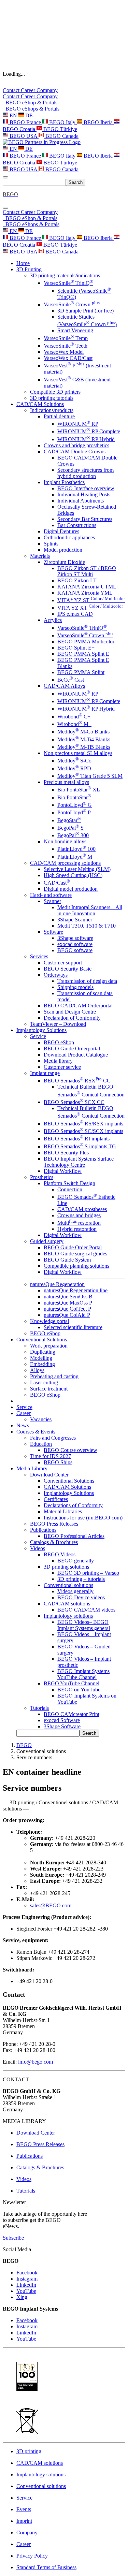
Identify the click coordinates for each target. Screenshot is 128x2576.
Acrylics (53, 620)
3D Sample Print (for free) (86, 311)
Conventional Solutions (69, 1481)
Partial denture (59, 416)
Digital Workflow (63, 1171)
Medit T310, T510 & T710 (87, 926)
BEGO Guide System (67, 1260)
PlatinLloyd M (75, 857)
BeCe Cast (71, 680)
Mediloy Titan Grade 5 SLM (90, 776)
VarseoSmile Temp (66, 338)
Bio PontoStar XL (79, 790)
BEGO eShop (59, 1042)
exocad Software (62, 1720)
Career (29, 90)
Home (23, 263)
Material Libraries (63, 1511)
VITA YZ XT (90, 608)
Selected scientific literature (73, 1327)
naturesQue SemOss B (68, 1297)
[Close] (5, 208)
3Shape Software (62, 1726)
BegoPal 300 (73, 835)
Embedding (42, 1364)
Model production (63, 550)
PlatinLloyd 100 (76, 849)
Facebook (27, 2273)
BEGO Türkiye (60, 129)
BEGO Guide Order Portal (73, 1247)
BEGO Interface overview (86, 488)
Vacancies (41, 1419)
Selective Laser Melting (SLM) (77, 869)
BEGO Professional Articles (74, 1536)
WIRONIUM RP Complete (89, 431)
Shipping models (75, 987)
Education (41, 1444)
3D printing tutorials (52, 398)
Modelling (41, 1358)
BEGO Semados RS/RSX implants (83, 1124)
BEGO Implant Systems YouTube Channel (83, 1674)
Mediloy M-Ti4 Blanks (84, 739)
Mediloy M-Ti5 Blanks (84, 747)
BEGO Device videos (81, 1597)
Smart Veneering (75, 330)
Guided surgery (47, 1241)
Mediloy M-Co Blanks (83, 732)
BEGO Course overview (70, 1450)
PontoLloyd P (74, 812)
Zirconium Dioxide (64, 562)
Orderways (56, 975)
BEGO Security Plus (66, 1153)
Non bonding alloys (65, 841)
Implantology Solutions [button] (41, 1030)
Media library (58, 1061)
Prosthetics (42, 1177)
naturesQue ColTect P (67, 1309)
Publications (43, 1530)
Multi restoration (79, 1223)
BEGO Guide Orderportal (72, 1049)
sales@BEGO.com (51, 1905)
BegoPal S (70, 828)
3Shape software (75, 938)
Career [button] (24, 1413)
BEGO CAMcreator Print (72, 1714)
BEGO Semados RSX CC (77, 1081)
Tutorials (39, 1708)
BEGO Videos (60, 1554)
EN (13, 115)
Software (53, 932)
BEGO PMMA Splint (81, 672)
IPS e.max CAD (75, 614)
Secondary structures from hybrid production (86, 473)
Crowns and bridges (79, 1215)
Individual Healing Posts (84, 494)
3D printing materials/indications (65, 275)
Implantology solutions (68, 1616)
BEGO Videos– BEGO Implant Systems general (84, 1625)
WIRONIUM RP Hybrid (86, 439)
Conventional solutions (68, 1585)
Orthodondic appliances (69, 537)
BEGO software (75, 950)
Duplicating (43, 1352)
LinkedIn (26, 2285)
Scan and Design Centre (70, 1012)
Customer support (63, 963)
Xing (22, 2297)
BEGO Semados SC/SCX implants (83, 1131)
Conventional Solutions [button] (42, 1340)
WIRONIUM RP (78, 424)
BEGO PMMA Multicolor (86, 642)
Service (38, 1036)
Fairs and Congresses (53, 1438)
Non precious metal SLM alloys (78, 753)
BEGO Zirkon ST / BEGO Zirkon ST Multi (87, 571)
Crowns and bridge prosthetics (76, 445)
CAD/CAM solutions (67, 1604)
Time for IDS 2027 (51, 1456)
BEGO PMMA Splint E (83, 654)
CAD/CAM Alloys (64, 686)
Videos (38, 1548)
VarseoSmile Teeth (66, 346)
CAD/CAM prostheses (82, 1209)
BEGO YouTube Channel (72, 1683)
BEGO (24, 1745)
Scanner (52, 901)
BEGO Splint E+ (76, 648)
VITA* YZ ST (91, 600)
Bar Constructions (77, 525)
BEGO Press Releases (54, 1524)
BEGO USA (23, 136)
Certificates (56, 1499)
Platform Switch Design (69, 1183)
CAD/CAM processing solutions (65, 863)
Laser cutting (44, 1382)
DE (28, 115)
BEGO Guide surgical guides (75, 1254)
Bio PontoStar (74, 797)
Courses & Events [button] (36, 1432)
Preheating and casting (54, 1376)
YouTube (26, 2291)
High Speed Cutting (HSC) (73, 875)
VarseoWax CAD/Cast (68, 358)
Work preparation (49, 1346)
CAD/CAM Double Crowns (75, 452)
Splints (51, 544)
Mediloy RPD (74, 768)
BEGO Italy (62, 122)
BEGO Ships (58, 1462)
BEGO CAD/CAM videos (86, 1610)
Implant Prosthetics (64, 482)
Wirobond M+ (74, 724)
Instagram (27, 2279)
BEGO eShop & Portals (30, 103)
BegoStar (69, 820)
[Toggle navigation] (5, 177)
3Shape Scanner (75, 920)
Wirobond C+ (74, 717)
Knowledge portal (49, 1321)
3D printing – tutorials (81, 1579)
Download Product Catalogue (76, 1055)
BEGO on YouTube (79, 1690)
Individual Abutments (81, 501)
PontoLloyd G (75, 805)
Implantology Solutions (69, 1493)
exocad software (75, 944)
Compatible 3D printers (55, 392)
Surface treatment (49, 1389)
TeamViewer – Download (58, 1024)
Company (47, 90)
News (23, 1425)
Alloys (37, 1370)
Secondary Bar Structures (85, 519)
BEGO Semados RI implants (77, 1139)
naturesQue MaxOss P (68, 1303)
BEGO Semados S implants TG (80, 1146)
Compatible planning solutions (76, 1266)
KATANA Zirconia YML (85, 593)
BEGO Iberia (98, 122)
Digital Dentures (61, 531)
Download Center (49, 1475)
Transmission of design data (87, 981)
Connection (70, 1189)
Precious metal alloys (66, 782)
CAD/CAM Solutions (67, 1487)
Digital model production (71, 889)
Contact (12, 90)
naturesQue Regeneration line (76, 1290)
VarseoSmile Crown (72, 304)
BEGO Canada (61, 136)
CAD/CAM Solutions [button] (40, 404)
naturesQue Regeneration (57, 1284)
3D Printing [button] (29, 269)
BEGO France (25, 122)
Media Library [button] (32, 1468)
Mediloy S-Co (74, 761)
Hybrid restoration (77, 1229)
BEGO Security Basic (68, 969)
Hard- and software (51, 895)
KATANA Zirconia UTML (87, 587)
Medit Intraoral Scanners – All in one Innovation (90, 910)
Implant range (45, 1073)
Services (39, 956)
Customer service (62, 1067)
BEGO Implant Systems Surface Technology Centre (79, 1162)
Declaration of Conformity (72, 1018)
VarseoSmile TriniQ (68, 283)
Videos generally (75, 1591)
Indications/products (52, 410)
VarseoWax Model (64, 352)
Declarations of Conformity (73, 1505)
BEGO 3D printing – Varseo (88, 1573)
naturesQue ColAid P (67, 1315)
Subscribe (13, 2238)
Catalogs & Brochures (54, 1542)
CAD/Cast (57, 883)
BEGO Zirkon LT (77, 580)
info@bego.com (35, 2062)
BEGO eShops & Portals (31, 109)
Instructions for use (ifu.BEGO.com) (83, 1518)
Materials (40, 556)
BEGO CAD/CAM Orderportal (78, 1006)
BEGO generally (76, 1561)
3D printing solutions (66, 1567)
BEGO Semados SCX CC (74, 1102)
